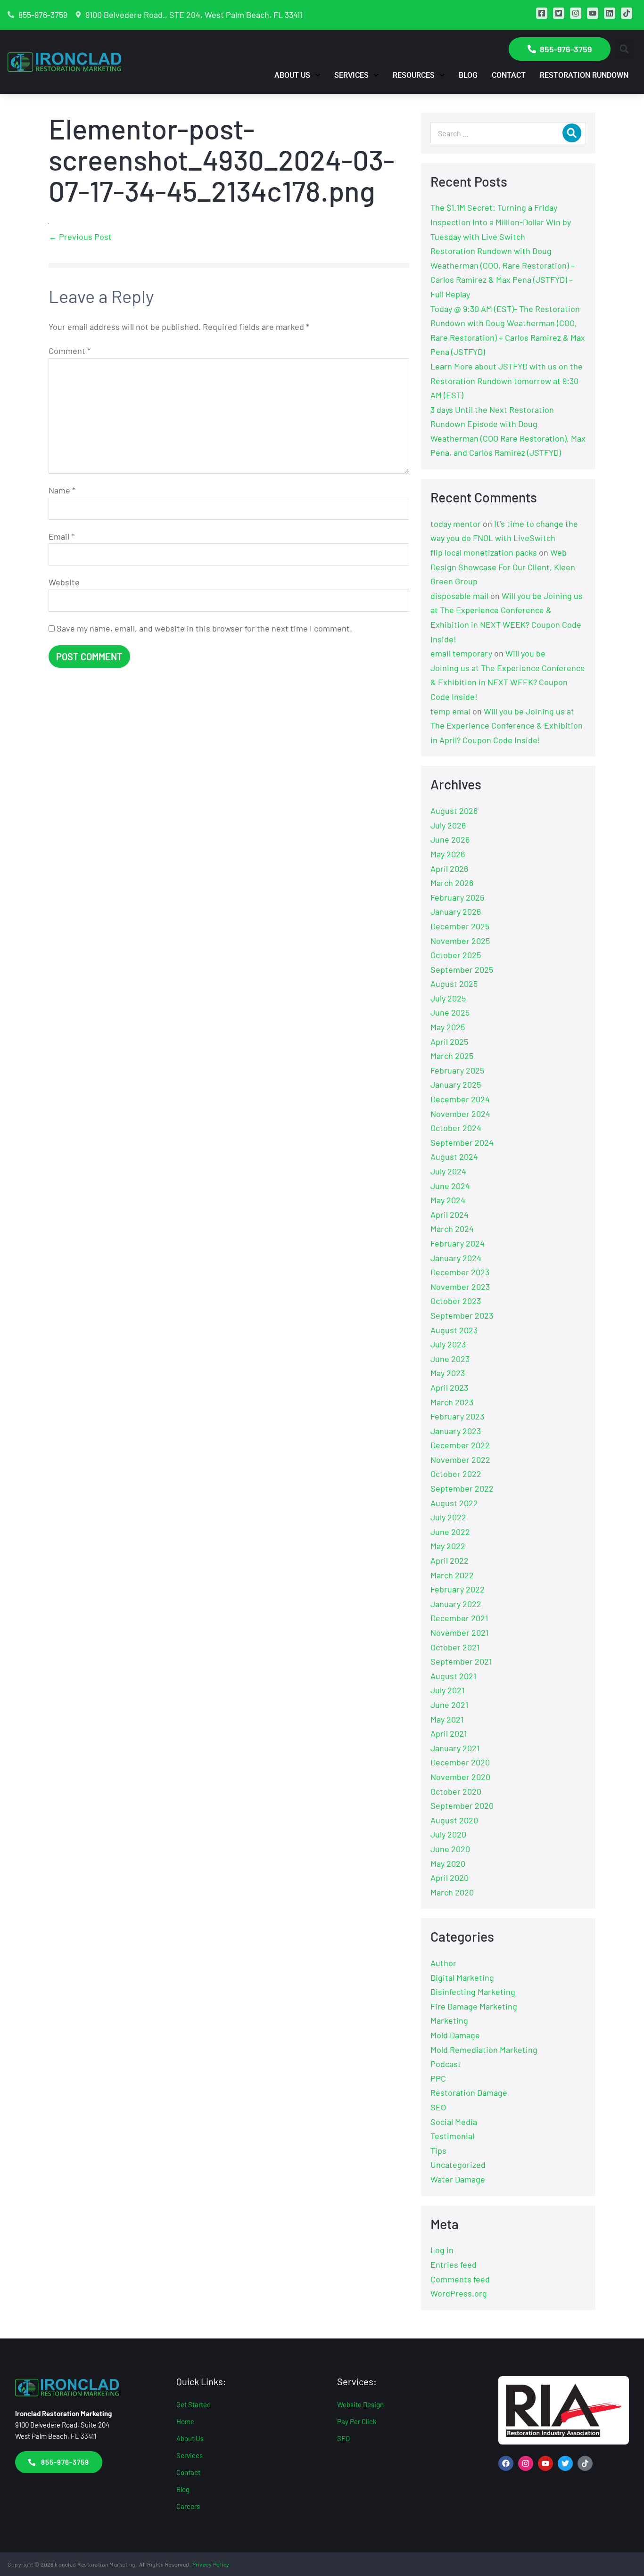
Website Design (360, 2404)
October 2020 (456, 1791)
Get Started (194, 2404)
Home (185, 2421)
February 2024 (458, 1243)
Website (64, 582)
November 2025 (460, 941)
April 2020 (450, 1878)
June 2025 (450, 1012)
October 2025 (456, 955)
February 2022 (458, 1589)
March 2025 (452, 1056)
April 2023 (449, 1387)
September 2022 (462, 1488)
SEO (438, 2107)
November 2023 (460, 1287)
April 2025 (449, 1042)
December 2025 (460, 926)
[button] (624, 49)
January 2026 (456, 911)
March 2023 (452, 1402)
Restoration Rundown (584, 75)
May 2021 (447, 1719)
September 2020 (462, 1805)
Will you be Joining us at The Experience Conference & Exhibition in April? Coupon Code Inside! (507, 726)
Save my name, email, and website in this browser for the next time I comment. (204, 628)
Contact (509, 75)
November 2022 (460, 1460)
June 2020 (450, 1849)
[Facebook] (506, 2463)
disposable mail (459, 596)
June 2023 (450, 1359)
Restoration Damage (469, 2092)
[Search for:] (508, 133)
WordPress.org (459, 2293)
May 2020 (448, 1863)
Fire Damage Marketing (474, 2006)
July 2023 (448, 1344)
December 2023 (460, 1272)
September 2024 (462, 1142)
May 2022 (448, 1546)
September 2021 (461, 1661)
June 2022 (450, 1532)
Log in (442, 2250)
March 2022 (452, 1575)
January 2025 (456, 1084)
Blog (468, 75)
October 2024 (456, 1128)
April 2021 (449, 1733)
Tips (438, 2150)
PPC (438, 2078)
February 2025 (457, 1070)
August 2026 (454, 811)
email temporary (461, 653)
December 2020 (460, 1762)
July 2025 (448, 998)
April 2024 (450, 1214)
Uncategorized (458, 2165)
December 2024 (460, 1099)
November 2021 (459, 1633)
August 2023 (454, 1330)
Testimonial (452, 2136)
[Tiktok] (585, 2463)
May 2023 (448, 1373)
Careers (188, 2506)
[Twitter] (565, 2463)
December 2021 (459, 1618)
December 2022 (460, 1445)
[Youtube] (545, 2463)
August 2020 (454, 1820)
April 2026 (449, 869)
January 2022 (456, 1604)
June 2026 (450, 839)
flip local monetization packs (484, 552)
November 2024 (460, 1114)
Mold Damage (455, 2035)
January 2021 (455, 1748)
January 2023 (456, 1431)
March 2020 (452, 1892)
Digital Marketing (462, 1977)
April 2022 (450, 1560)
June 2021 (449, 1705)
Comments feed (460, 2279)
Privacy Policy (211, 2564)
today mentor (456, 524)
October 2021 (455, 1647)
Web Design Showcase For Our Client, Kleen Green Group (503, 567)
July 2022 (448, 1517)
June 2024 (450, 1186)
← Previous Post (80, 237)
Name (62, 490)
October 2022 (456, 1474)
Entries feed (454, 2264)
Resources (414, 75)
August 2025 (454, 984)
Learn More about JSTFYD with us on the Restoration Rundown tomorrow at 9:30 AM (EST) (507, 381)
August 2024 (454, 1157)
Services (351, 75)
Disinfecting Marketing (473, 1992)
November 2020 (460, 1777)
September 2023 (462, 1315)
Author (443, 1963)
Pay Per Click (357, 2421)
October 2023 (456, 1301)
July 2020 (448, 1834)
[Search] (572, 133)
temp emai (450, 711)
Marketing (449, 2020)
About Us (292, 75)
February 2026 (457, 897)
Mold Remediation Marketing (484, 2050)
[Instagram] (526, 2463)
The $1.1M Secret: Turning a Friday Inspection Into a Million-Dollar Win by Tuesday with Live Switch (501, 222)
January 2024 (456, 1258)
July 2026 (448, 825)
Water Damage (458, 2179)
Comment (70, 351)
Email (62, 536)
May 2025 (448, 1027)
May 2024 (448, 1200)
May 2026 (448, 854)
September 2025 (462, 969)
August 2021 (453, 1676)
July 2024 (448, 1171)
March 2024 (452, 1229)
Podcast (446, 2064)
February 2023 (457, 1416)
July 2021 (447, 1690)
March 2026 (452, 883)
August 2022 (454, 1503)
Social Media (454, 2122)
